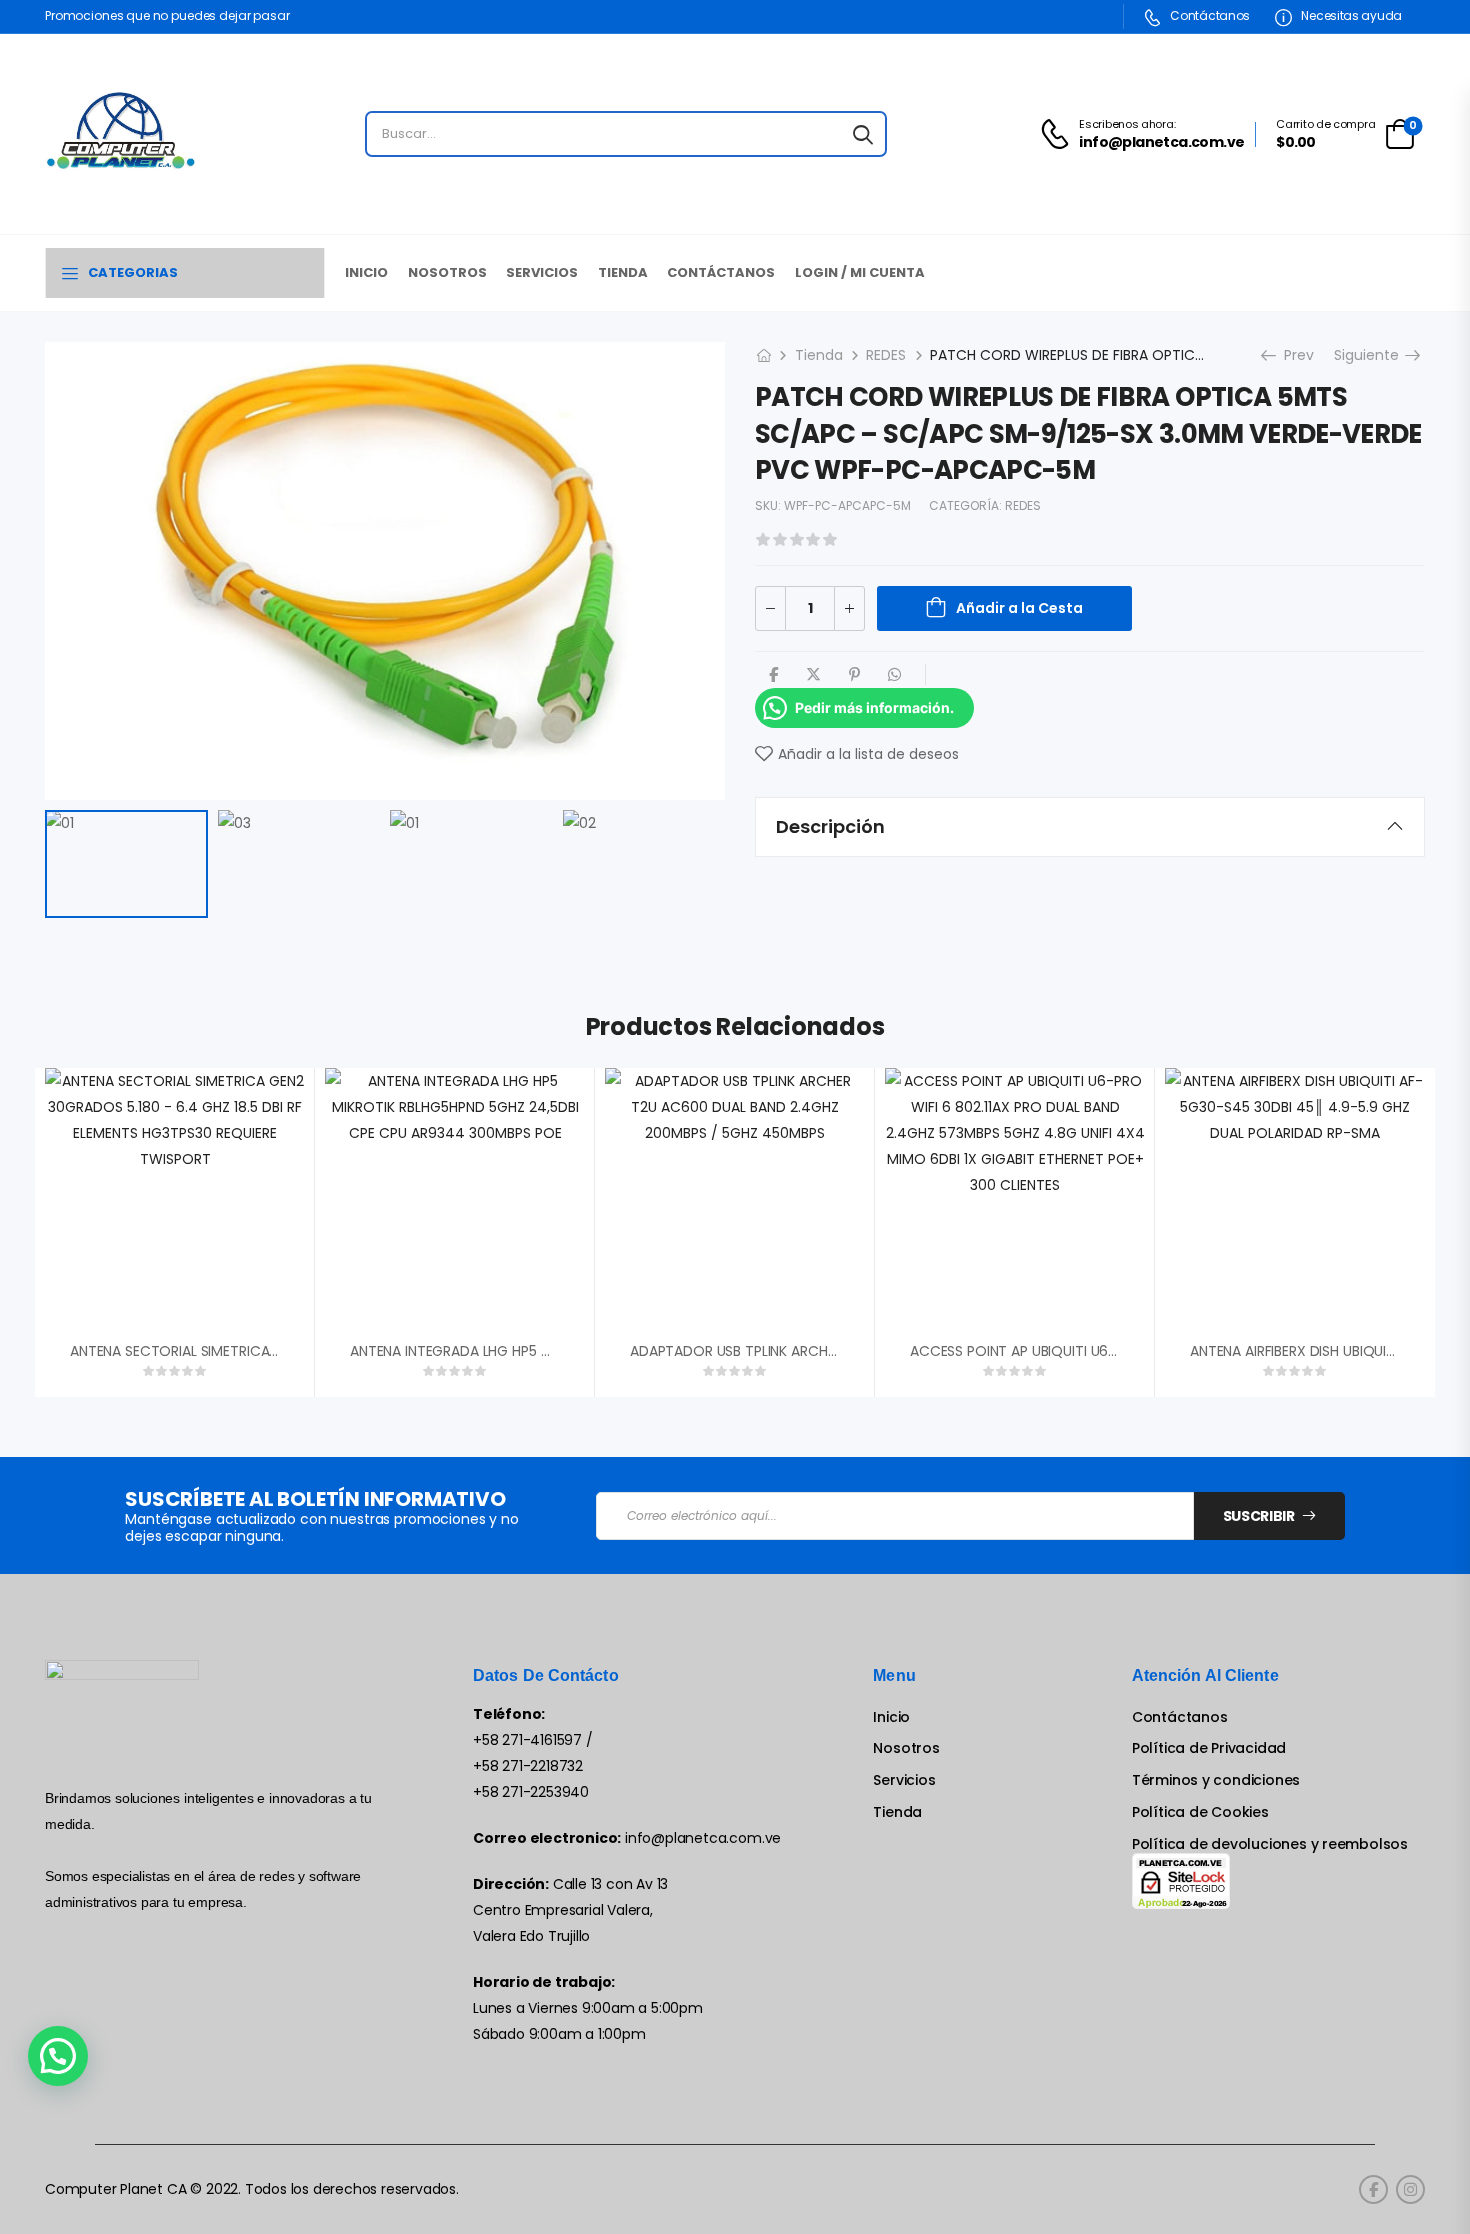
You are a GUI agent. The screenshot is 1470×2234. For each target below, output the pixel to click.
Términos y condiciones (1216, 1780)
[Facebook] (773, 674)
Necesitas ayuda (1350, 15)
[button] (58, 2056)
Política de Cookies (1200, 1812)
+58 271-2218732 (528, 1766)
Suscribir (1259, 1516)
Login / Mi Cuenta (860, 272)
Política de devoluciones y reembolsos (1270, 1844)
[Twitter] (813, 674)
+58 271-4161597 (527, 1740)
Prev (1292, 355)
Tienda (623, 272)
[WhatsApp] (894, 674)
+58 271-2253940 (531, 1792)
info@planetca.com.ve (703, 1838)
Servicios (542, 272)
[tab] (1090, 827)
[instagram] (1410, 2189)
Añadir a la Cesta (1019, 608)
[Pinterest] (854, 674)
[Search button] (863, 134)
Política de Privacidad (1209, 1748)
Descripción (830, 826)
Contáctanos (1209, 15)
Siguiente (1374, 355)
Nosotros (447, 272)
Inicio (366, 272)
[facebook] (1373, 2189)
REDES (886, 355)
